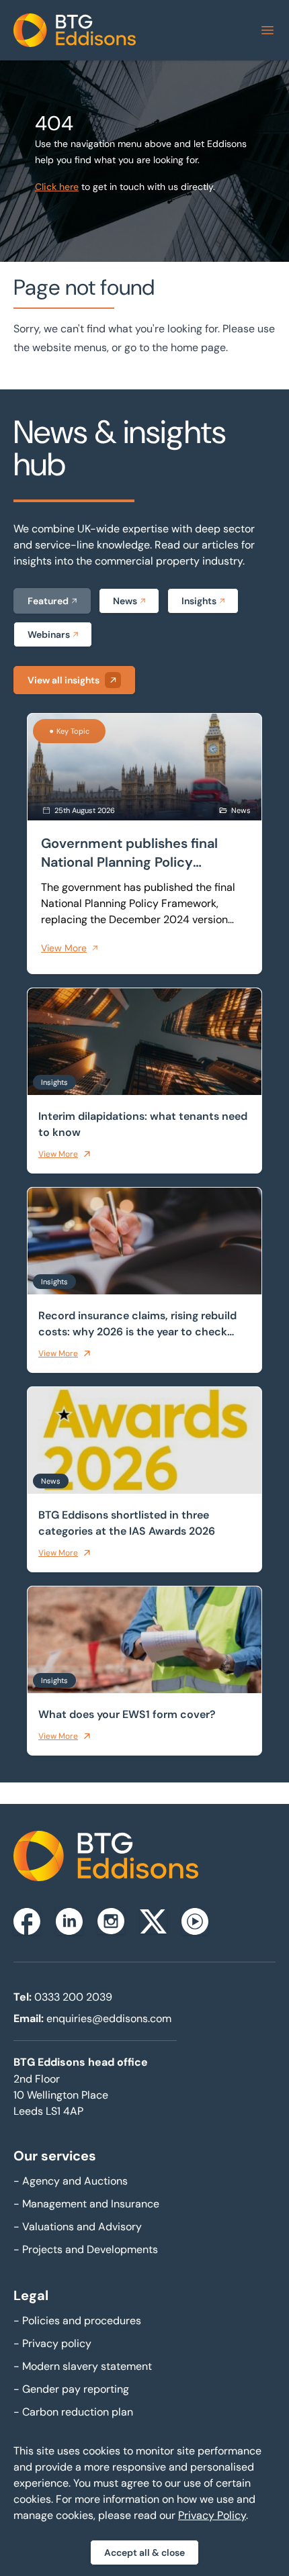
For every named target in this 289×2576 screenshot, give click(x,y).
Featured (48, 601)
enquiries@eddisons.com (109, 2018)
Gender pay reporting (71, 2389)
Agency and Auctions (71, 2181)
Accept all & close (144, 2553)
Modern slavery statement (83, 2366)
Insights (199, 601)
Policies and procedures (77, 2321)
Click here (57, 187)
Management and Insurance (86, 2204)
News (125, 601)
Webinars (49, 634)
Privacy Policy (212, 2515)
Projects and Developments (86, 2249)
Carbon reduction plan (73, 2412)
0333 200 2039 (73, 1997)
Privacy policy (52, 2343)
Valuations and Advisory (78, 2227)
